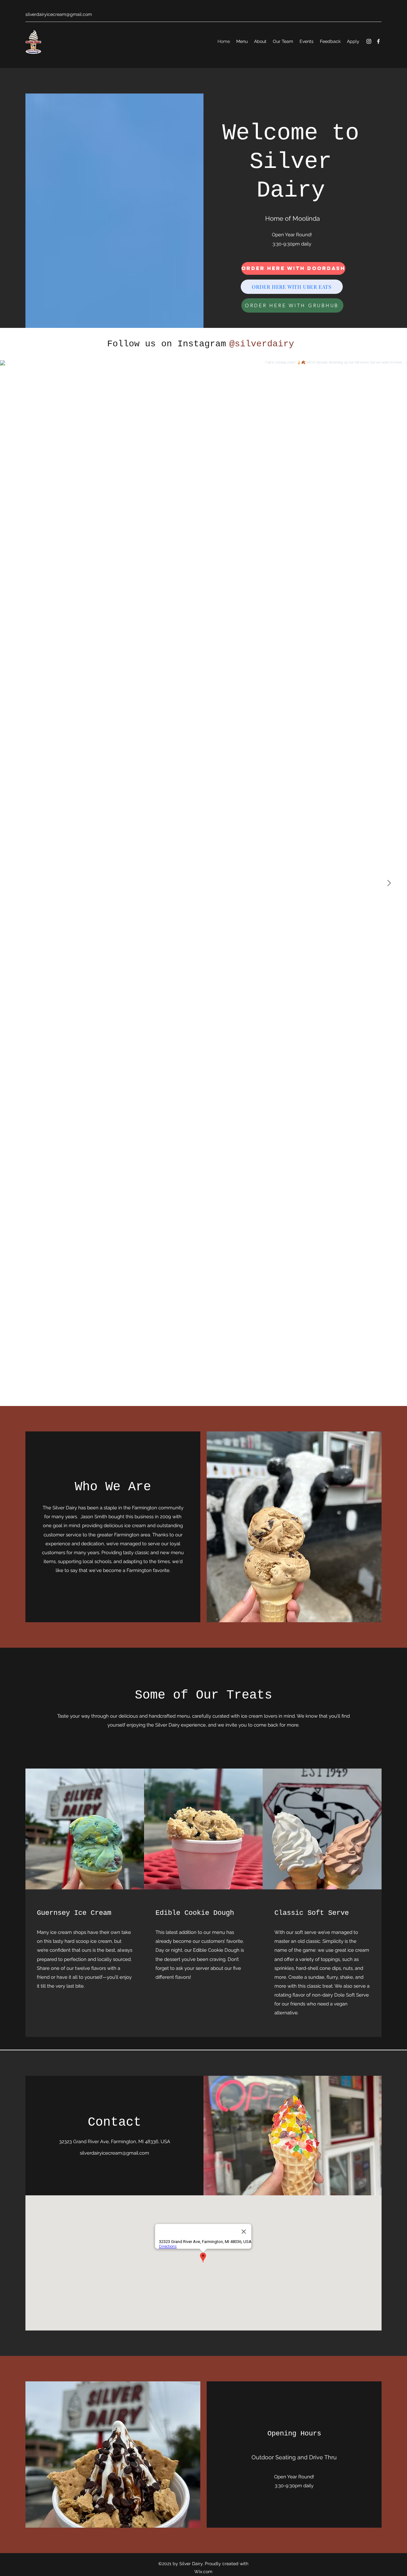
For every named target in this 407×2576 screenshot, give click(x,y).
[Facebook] (378, 41)
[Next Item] (389, 883)
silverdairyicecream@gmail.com (59, 14)
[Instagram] (369, 41)
